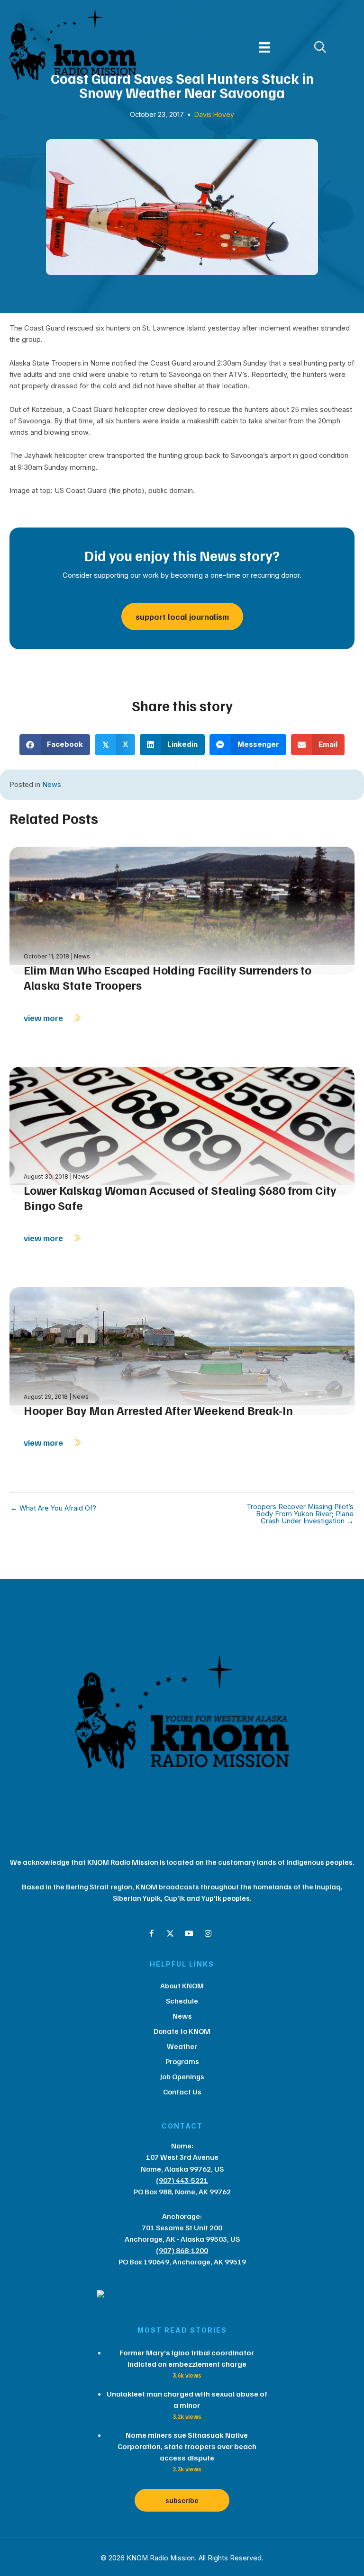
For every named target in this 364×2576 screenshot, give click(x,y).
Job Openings (182, 2076)
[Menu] (264, 47)
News (52, 785)
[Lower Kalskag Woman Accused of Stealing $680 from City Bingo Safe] (182, 1130)
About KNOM (182, 1986)
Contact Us (182, 2092)
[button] (151, 1933)
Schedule (182, 2001)
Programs (182, 2061)
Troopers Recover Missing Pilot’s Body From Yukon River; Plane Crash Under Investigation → (300, 1514)
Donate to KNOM (182, 2031)
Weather (182, 2046)
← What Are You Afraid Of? (53, 1508)
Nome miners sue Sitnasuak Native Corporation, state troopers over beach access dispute (187, 2446)
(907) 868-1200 (182, 2250)
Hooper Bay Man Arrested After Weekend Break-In (158, 1410)
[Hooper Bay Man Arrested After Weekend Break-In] (182, 1350)
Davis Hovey (214, 114)
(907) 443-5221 (182, 2180)
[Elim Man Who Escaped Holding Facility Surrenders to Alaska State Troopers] (182, 909)
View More (44, 1018)
